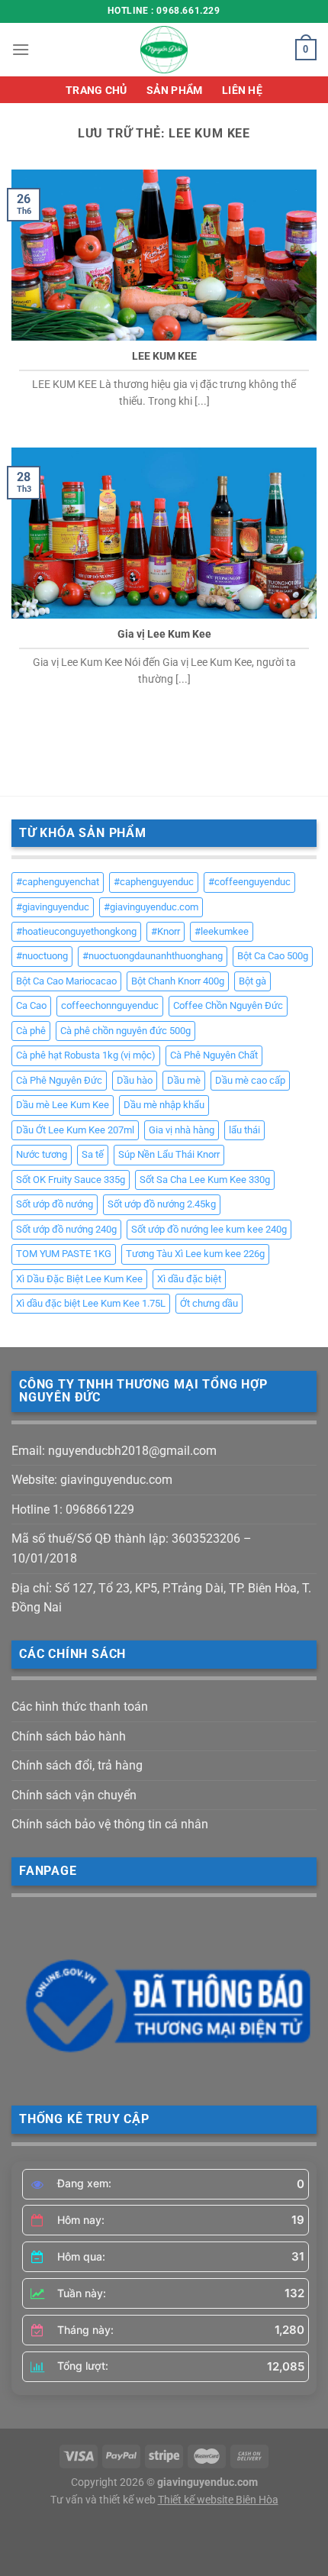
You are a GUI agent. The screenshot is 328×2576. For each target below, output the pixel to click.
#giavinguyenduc (53, 907)
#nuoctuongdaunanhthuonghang (153, 956)
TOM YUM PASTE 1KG (64, 1254)
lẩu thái (244, 1130)
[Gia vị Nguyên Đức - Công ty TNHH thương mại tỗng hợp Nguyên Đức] (164, 50)
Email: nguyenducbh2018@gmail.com (114, 1451)
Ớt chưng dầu (209, 1303)
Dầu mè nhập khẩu (164, 1105)
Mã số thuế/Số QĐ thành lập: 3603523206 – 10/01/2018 (132, 1548)
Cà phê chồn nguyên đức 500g (125, 1031)
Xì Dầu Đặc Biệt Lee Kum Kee (79, 1279)
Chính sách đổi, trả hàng (77, 1765)
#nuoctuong (42, 956)
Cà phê (31, 1031)
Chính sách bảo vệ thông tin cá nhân (110, 1824)
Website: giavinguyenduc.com (92, 1480)
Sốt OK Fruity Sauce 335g (71, 1180)
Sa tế (93, 1154)
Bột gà (252, 981)
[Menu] (21, 49)
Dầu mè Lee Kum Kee (63, 1105)
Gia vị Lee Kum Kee (164, 634)
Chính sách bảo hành (69, 1736)
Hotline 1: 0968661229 (73, 1509)
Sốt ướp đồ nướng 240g (66, 1229)
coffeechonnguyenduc (110, 1005)
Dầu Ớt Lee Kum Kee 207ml (75, 1130)
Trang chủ (96, 90)
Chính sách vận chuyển (74, 1795)
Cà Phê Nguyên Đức (59, 1080)
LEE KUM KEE (164, 356)
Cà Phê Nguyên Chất (214, 1055)
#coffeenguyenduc (249, 882)
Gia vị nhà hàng (182, 1130)
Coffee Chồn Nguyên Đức (228, 1005)
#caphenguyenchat (58, 882)
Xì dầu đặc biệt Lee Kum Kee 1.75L (91, 1303)
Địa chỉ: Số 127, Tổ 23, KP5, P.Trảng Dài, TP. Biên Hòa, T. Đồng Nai (161, 1598)
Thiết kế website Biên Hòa (218, 2500)
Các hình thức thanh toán (80, 1707)
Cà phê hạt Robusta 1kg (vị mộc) (86, 1055)
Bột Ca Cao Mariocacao (66, 981)
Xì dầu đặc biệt (189, 1279)
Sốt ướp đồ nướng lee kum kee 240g (209, 1229)
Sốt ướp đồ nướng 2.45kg (162, 1204)
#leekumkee (222, 931)
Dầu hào (135, 1080)
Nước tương (42, 1154)
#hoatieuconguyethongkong (76, 931)
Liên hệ (242, 90)
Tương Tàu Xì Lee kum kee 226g (195, 1254)
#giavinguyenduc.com (151, 907)
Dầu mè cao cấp (250, 1080)
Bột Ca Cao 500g (273, 956)
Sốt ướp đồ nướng (55, 1204)
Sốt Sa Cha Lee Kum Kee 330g (205, 1180)
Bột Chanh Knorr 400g (178, 981)
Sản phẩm (174, 90)
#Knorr (166, 931)
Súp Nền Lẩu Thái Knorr (169, 1154)
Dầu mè (184, 1080)
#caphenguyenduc (154, 882)
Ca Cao (31, 1005)
